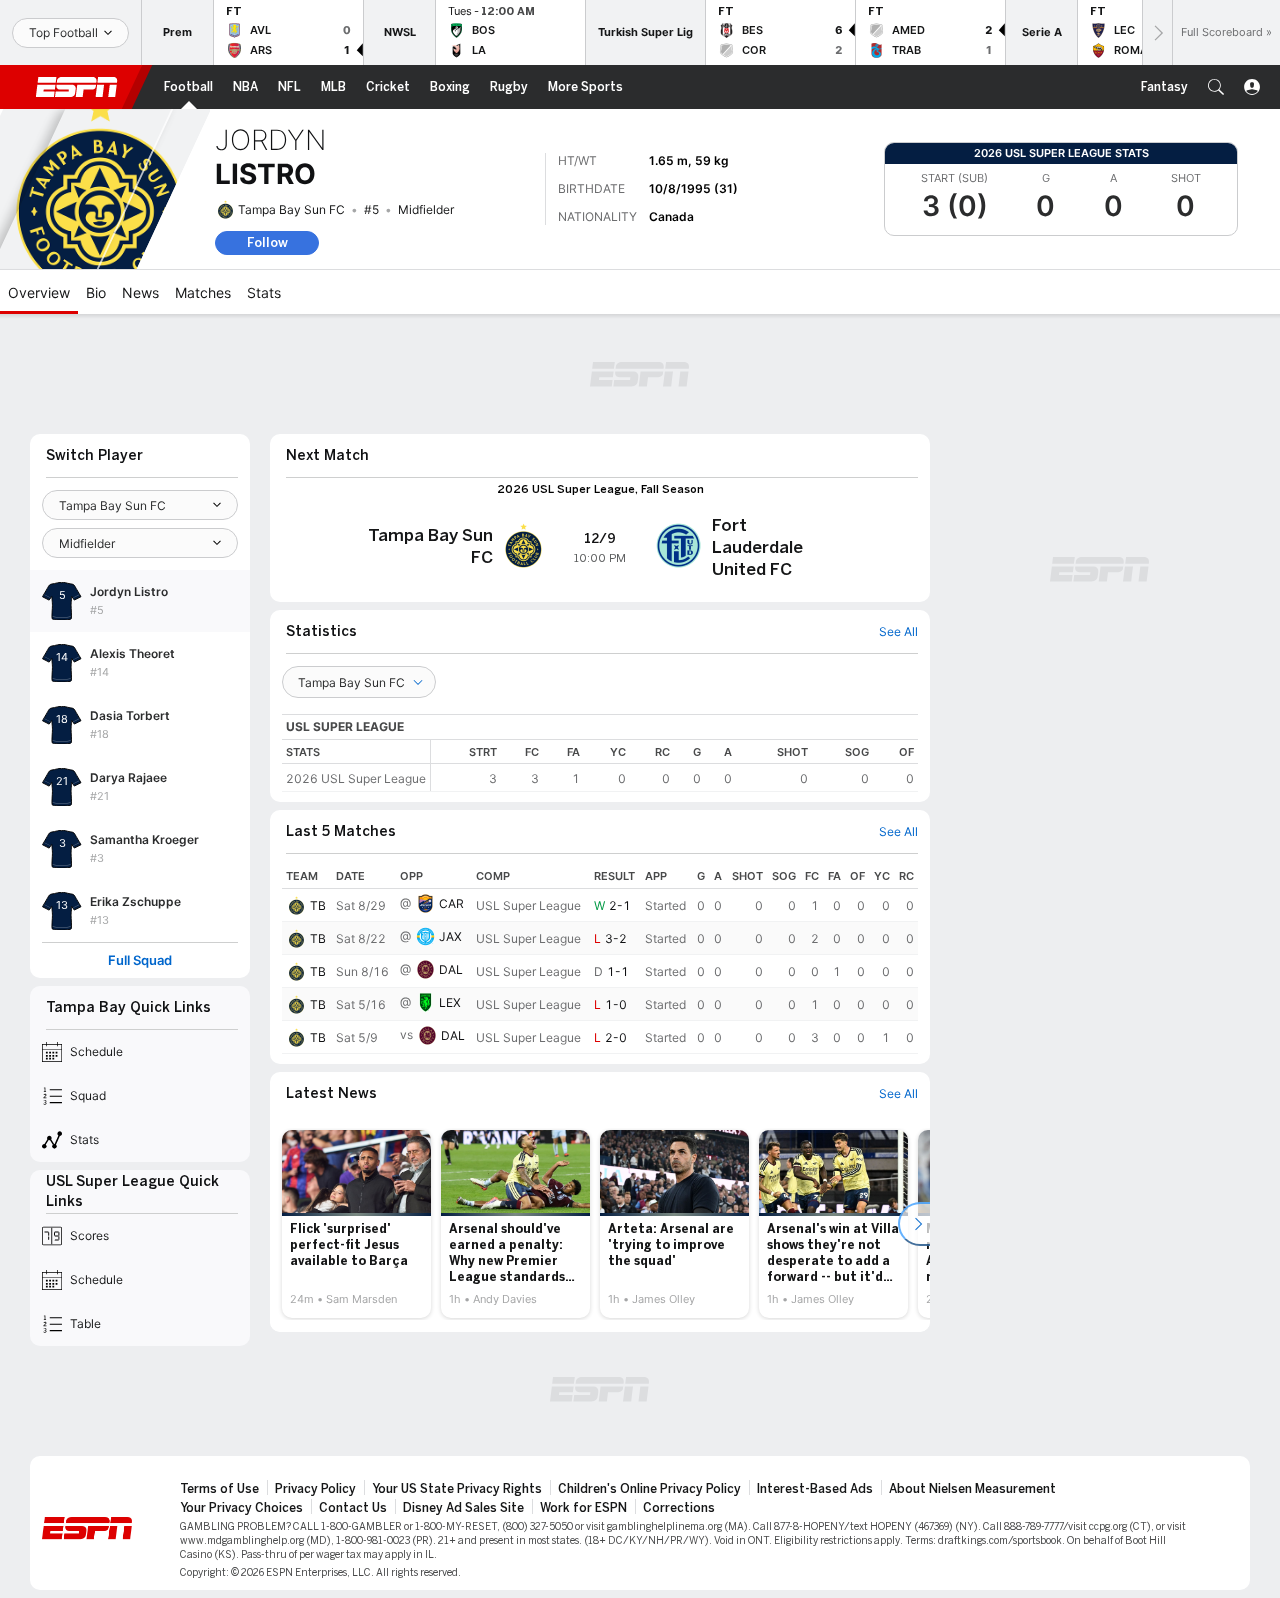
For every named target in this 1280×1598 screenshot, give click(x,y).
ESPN (77, 87)
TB (318, 905)
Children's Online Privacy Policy (649, 1489)
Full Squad (140, 960)
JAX (450, 936)
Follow (267, 242)
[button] (1216, 87)
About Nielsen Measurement (972, 1489)
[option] (356, 1224)
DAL (451, 969)
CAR (451, 903)
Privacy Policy (315, 1489)
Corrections (679, 1508)
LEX (450, 1002)
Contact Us (353, 1508)
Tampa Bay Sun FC (291, 209)
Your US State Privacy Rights (457, 1489)
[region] (674, 765)
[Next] (1157, 32)
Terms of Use (219, 1489)
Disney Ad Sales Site (463, 1508)
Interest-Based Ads (815, 1489)
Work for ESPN (583, 1508)
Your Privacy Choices (241, 1508)
